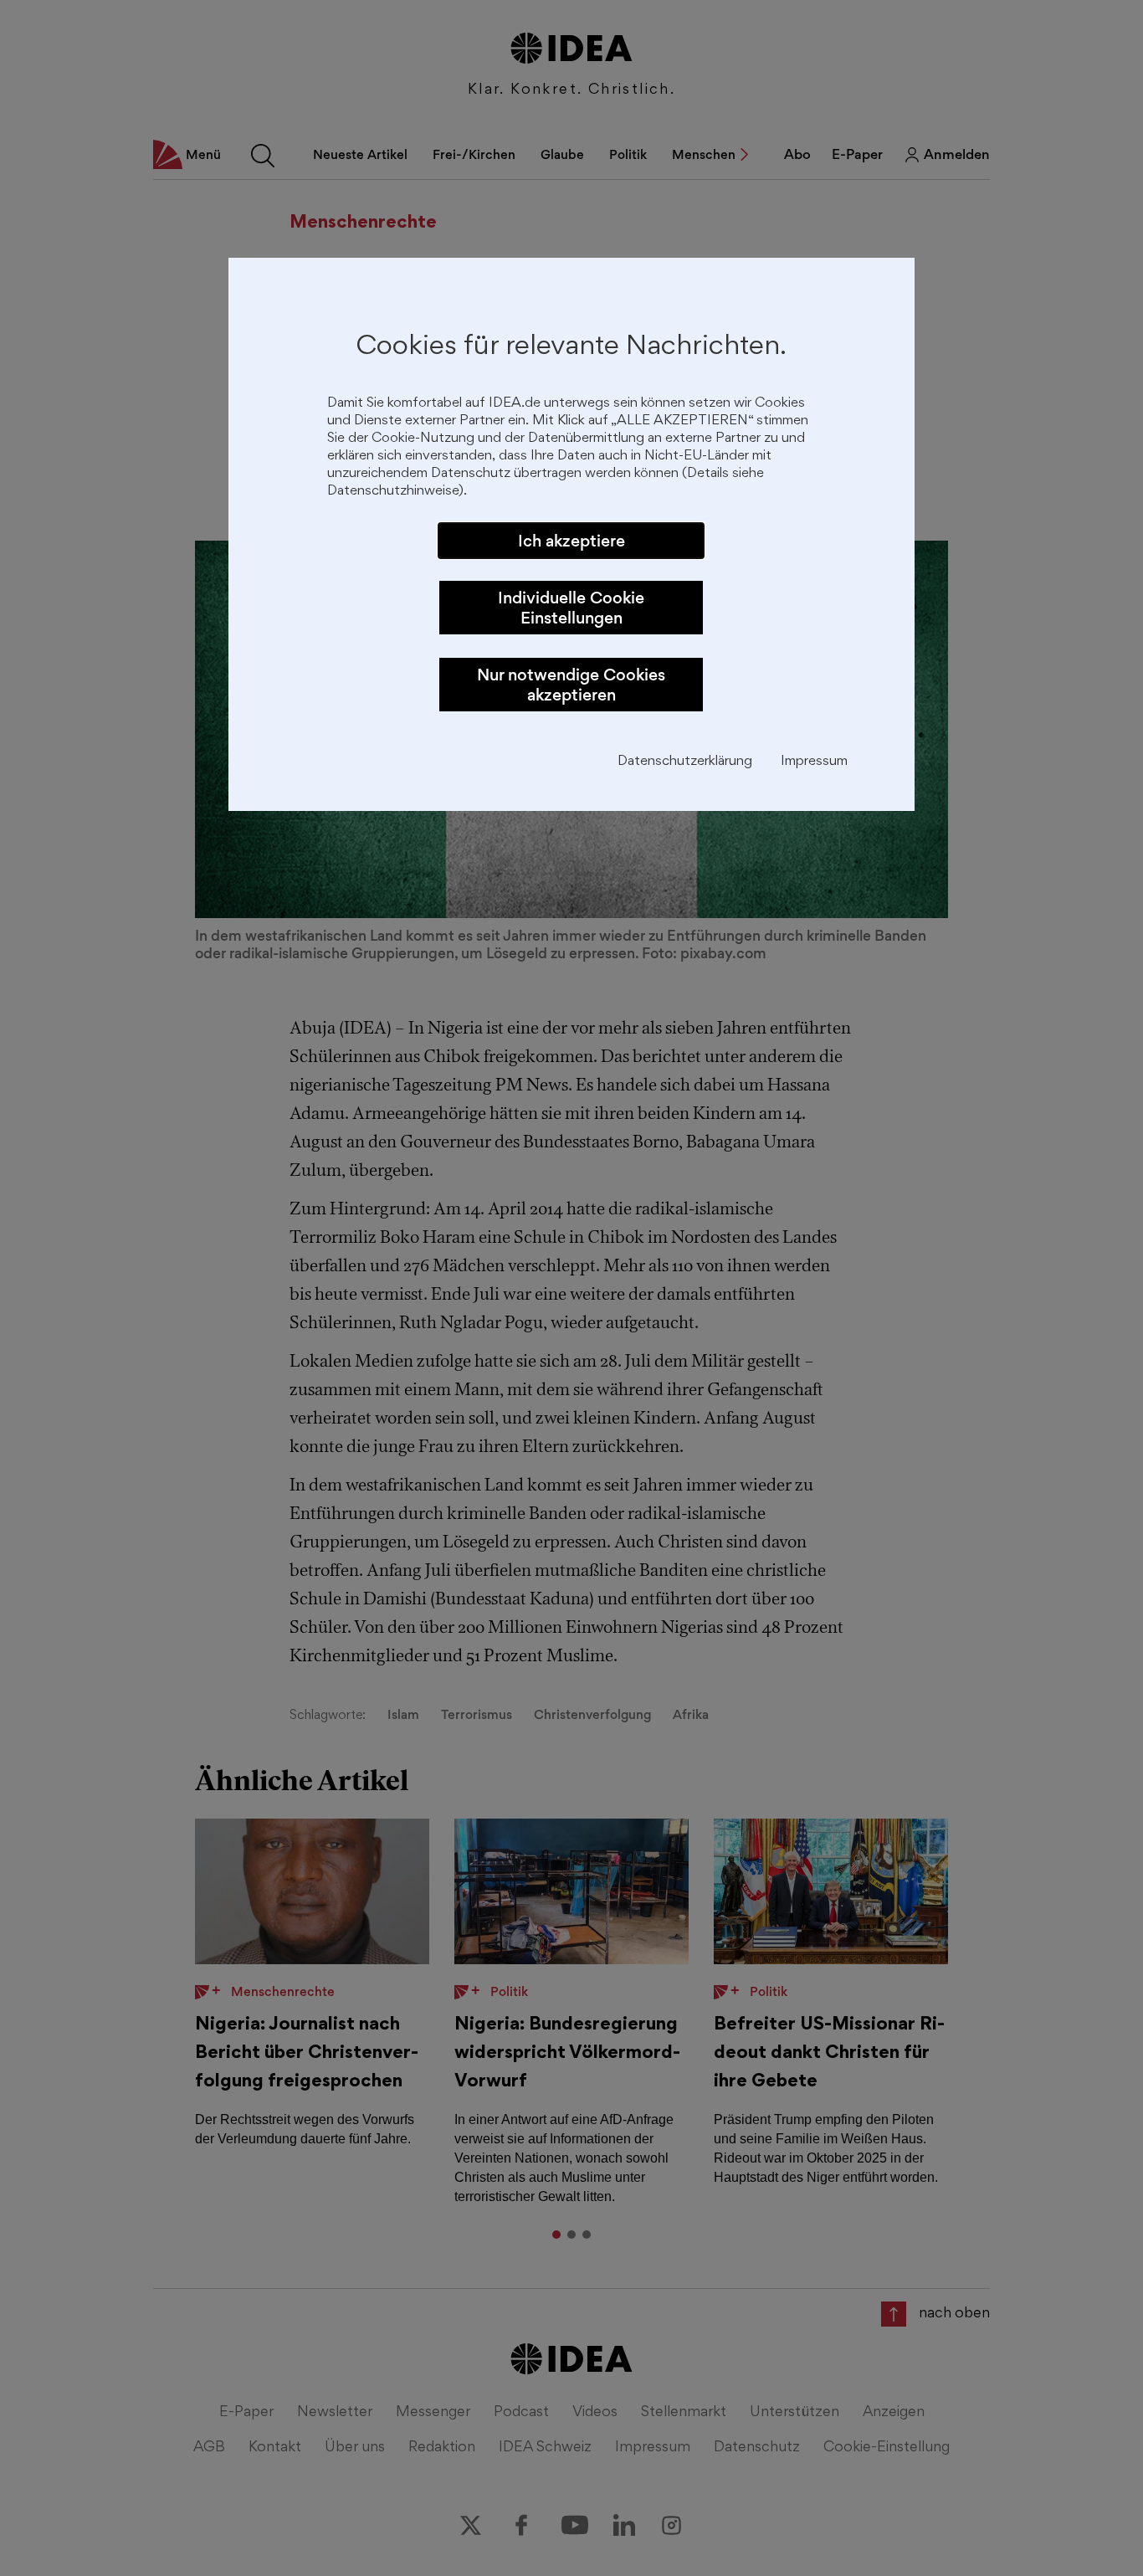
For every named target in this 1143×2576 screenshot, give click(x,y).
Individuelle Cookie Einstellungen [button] (571, 608)
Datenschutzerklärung (685, 762)
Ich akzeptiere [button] (571, 541)
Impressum (814, 762)
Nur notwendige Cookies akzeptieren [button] (571, 685)
